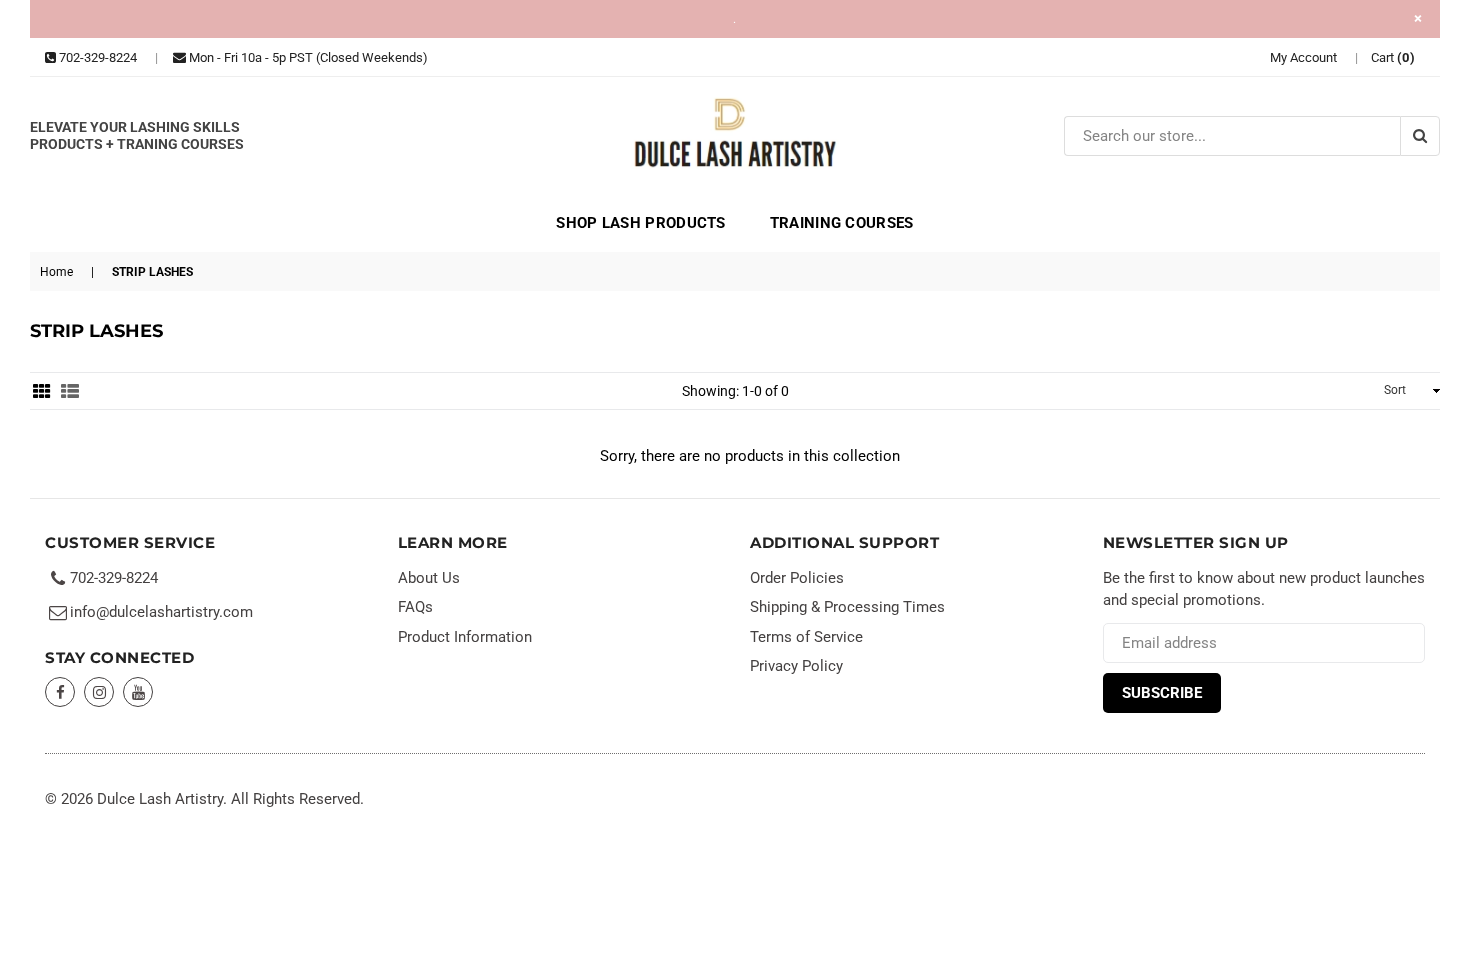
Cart (1393, 57)
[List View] (70, 391)
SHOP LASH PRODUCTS (640, 223)
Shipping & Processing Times (847, 607)
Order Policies (797, 578)
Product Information (465, 637)
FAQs (415, 607)
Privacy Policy (796, 666)
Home (56, 272)
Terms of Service (806, 637)
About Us (429, 578)
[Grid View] (42, 391)
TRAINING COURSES (842, 223)
